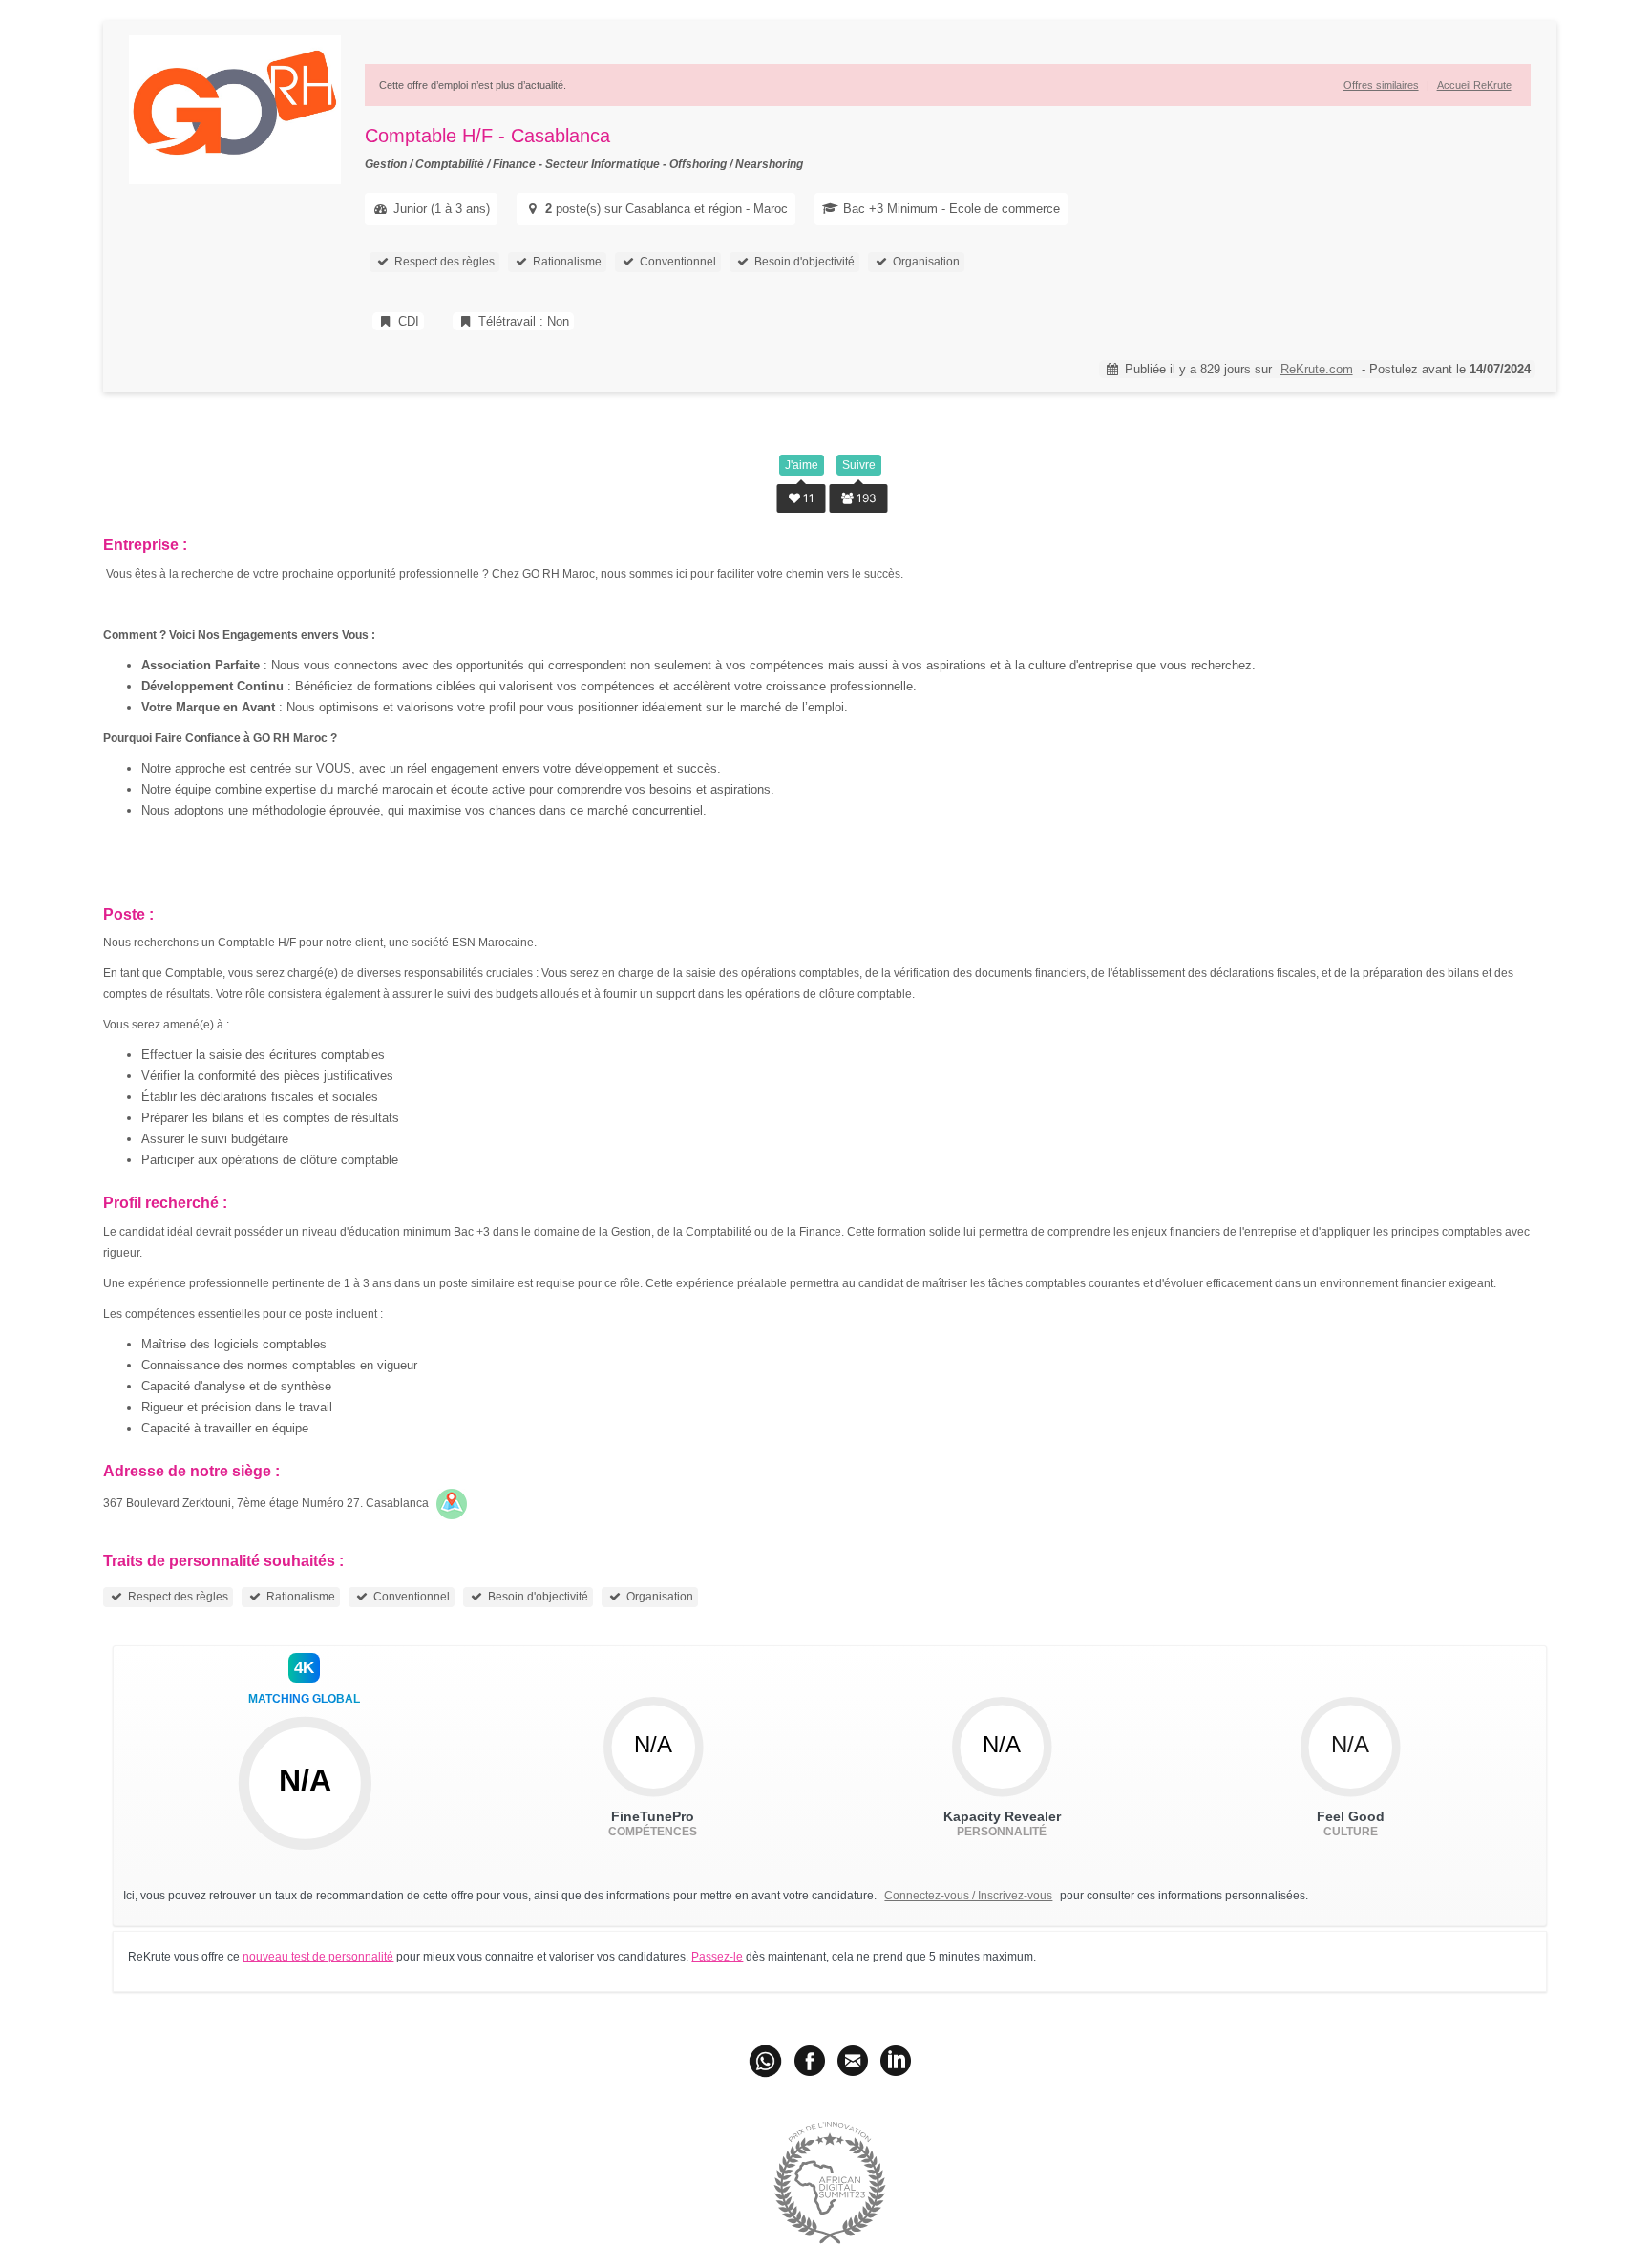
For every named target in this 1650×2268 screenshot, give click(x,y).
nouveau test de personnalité (318, 1957)
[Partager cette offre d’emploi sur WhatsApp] (767, 2060)
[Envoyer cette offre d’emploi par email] (853, 2060)
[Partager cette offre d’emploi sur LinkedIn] (896, 2060)
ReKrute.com (1317, 369)
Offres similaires (1381, 85)
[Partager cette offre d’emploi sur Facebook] (810, 2060)
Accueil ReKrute (1474, 85)
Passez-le (717, 1957)
